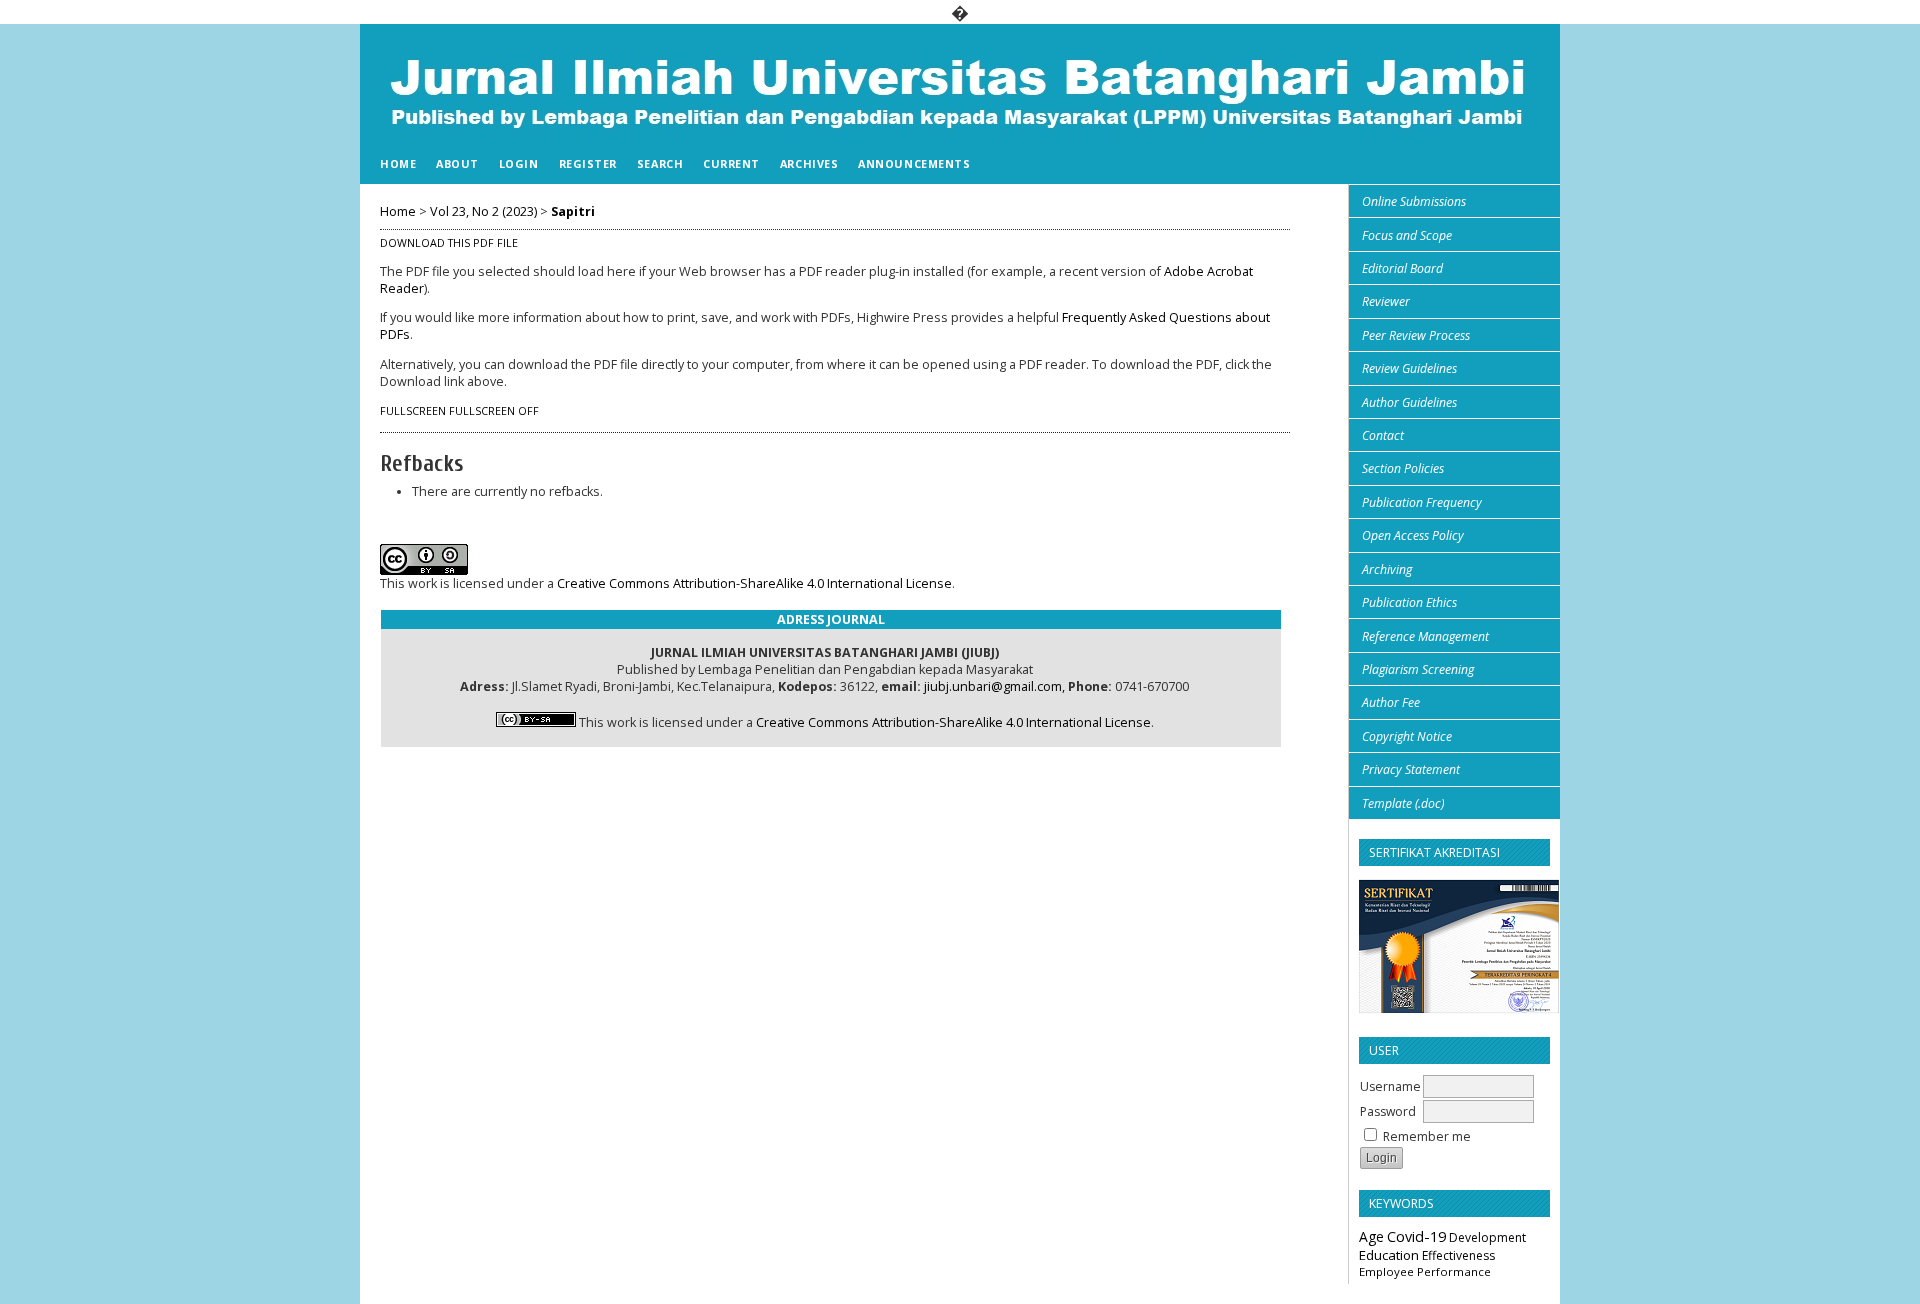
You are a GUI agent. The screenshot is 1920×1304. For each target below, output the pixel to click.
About (457, 163)
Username (1390, 1086)
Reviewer (1386, 301)
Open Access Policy (1413, 535)
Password (1388, 1111)
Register (588, 163)
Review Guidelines (1409, 368)
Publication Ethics (1409, 602)
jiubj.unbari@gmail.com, (994, 686)
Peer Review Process (1416, 335)
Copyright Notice (1407, 736)
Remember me (1427, 1136)
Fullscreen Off (494, 411)
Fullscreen (413, 411)
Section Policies (1403, 468)
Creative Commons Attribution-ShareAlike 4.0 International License (754, 583)
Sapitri (573, 211)
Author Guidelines (1409, 402)
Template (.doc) (1403, 803)
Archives (809, 163)
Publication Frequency (1422, 502)
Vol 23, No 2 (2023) (483, 211)
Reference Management (1425, 636)
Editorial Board (1402, 268)
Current (731, 163)
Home (398, 163)
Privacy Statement (1411, 769)
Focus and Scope (1407, 235)
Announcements (914, 163)
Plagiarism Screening (1418, 669)
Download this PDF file (449, 243)
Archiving (1387, 569)
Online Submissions (1414, 201)
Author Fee (1391, 702)
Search (660, 163)
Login (519, 163)
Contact (1383, 435)
